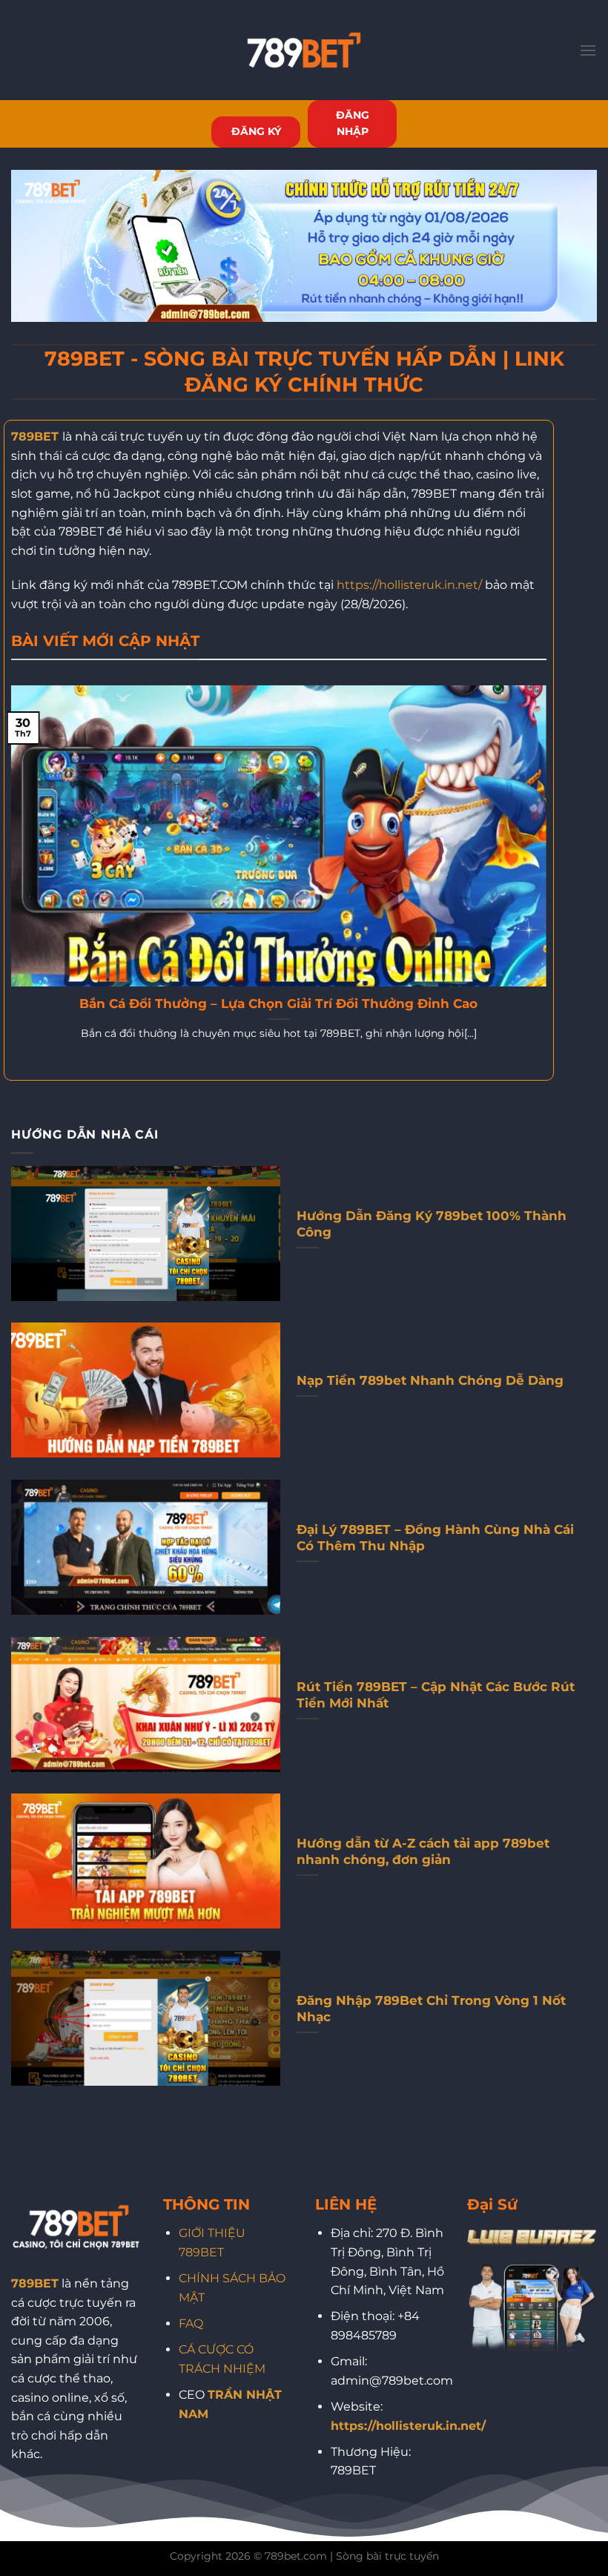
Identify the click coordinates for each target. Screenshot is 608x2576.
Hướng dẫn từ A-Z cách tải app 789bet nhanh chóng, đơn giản (423, 1851)
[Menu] (588, 50)
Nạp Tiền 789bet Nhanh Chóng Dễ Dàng (430, 1380)
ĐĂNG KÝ (256, 131)
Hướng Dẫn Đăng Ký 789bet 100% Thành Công (432, 1224)
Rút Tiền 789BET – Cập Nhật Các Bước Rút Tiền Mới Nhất (436, 1695)
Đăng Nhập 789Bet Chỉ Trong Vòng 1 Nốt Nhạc (431, 2009)
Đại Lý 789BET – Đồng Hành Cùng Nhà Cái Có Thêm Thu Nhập (435, 1538)
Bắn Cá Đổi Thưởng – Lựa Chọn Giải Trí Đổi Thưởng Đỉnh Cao (278, 1004)
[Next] (549, 882)
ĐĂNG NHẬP (353, 123)
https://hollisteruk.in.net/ (409, 585)
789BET (35, 437)
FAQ (191, 2323)
